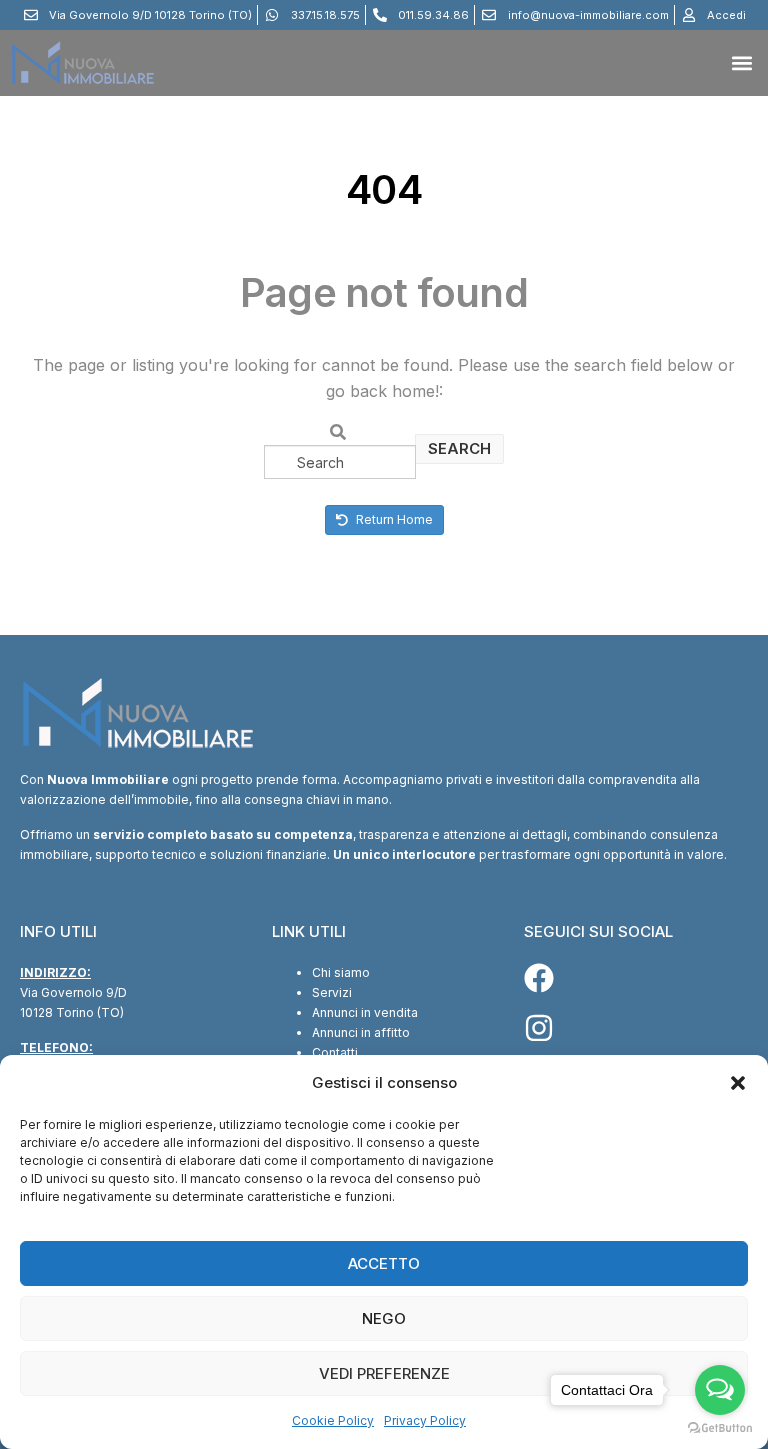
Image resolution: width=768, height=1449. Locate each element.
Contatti (335, 1052)
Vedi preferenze (384, 1373)
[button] (738, 1083)
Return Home (393, 519)
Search (459, 448)
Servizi (332, 992)
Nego (384, 1318)
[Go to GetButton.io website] (720, 1428)
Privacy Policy (425, 1420)
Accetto (384, 1263)
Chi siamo (341, 972)
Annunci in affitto (361, 1032)
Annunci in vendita (365, 1012)
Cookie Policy (333, 1420)
